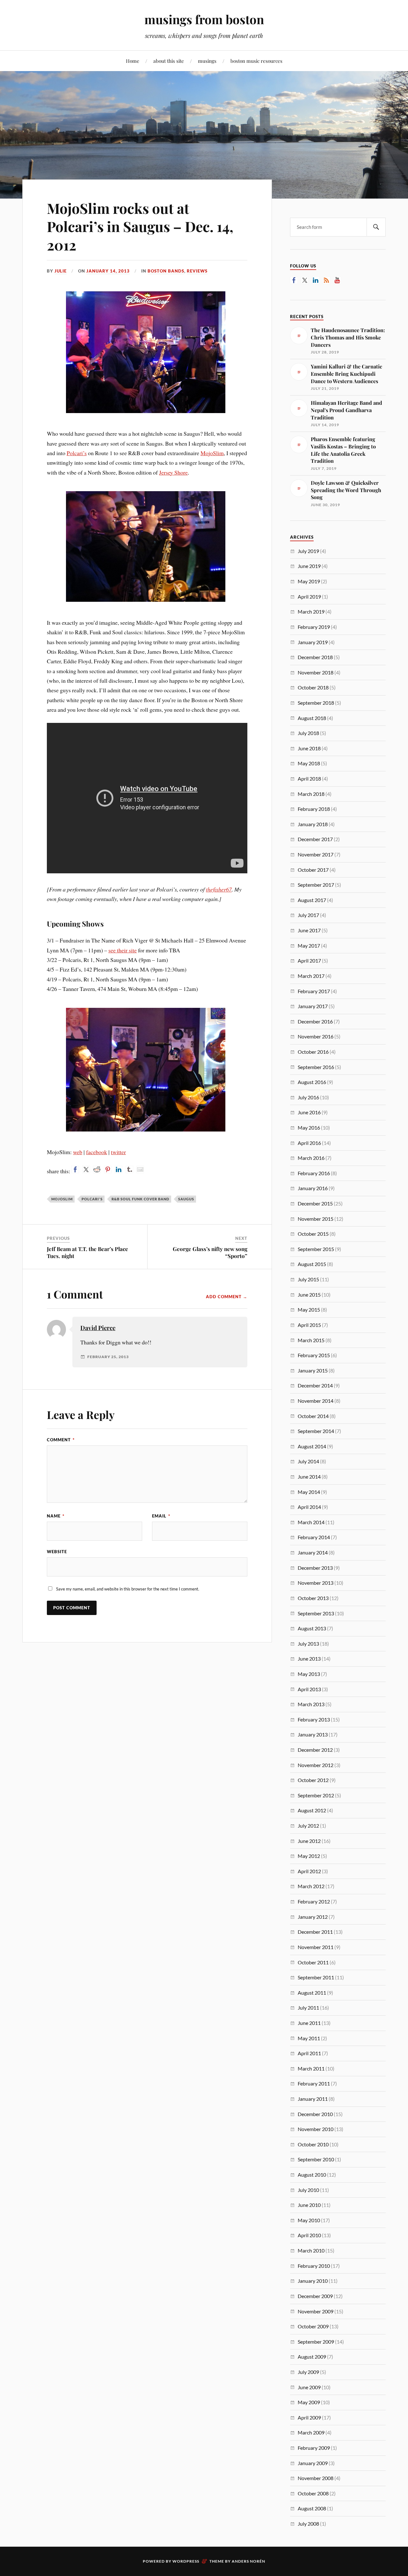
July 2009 (308, 2372)
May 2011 (309, 2038)
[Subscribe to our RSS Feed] (326, 280)
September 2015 (316, 1249)
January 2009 (313, 2463)
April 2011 (309, 2053)
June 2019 (309, 566)
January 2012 (313, 1917)
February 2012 (314, 1901)
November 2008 (316, 2478)
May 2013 (309, 1674)
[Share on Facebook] (75, 1169)
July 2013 (308, 1644)
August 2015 (312, 1264)
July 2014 (308, 1461)
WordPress (186, 2561)
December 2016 (315, 1021)
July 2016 (308, 1097)
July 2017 (308, 915)
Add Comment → (227, 1297)
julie (61, 271)
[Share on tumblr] (129, 1169)
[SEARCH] (376, 227)
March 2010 (311, 2250)
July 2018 (308, 733)
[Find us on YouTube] (337, 280)
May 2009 (309, 2402)
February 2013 (314, 1719)
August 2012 (312, 1810)
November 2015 (316, 1219)
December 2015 (315, 1203)
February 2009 (314, 2448)
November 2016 (316, 1036)
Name (56, 1516)
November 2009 (316, 2311)
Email (161, 1516)
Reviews (197, 271)
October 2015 (313, 1234)
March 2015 (311, 1340)
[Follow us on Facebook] (294, 280)
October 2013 (313, 1598)
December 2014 (315, 1385)
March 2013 (311, 1704)
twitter (118, 1152)
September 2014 (316, 1431)
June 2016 (309, 1112)
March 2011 (311, 2068)
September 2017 (316, 885)
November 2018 (316, 672)
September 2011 (316, 1977)
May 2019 (309, 581)
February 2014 (314, 1537)
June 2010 (309, 2205)
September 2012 (316, 1795)
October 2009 (313, 2326)
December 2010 (315, 2114)
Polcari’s (77, 453)
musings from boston (204, 19)
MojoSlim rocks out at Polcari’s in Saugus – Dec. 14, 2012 (140, 226)
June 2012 (309, 1841)
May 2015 (309, 1310)
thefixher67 (219, 889)
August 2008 (312, 2508)
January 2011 (313, 2099)
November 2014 (316, 1401)
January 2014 (313, 1552)
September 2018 (316, 703)
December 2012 (315, 1750)
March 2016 (311, 1158)
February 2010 (314, 2266)
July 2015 (308, 1279)
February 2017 (314, 991)
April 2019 (309, 597)
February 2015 (314, 1355)
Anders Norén (248, 2561)
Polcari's (92, 1199)
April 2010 (309, 2235)
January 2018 (313, 824)
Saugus (186, 1199)
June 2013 (309, 1659)
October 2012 (313, 1780)
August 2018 (312, 718)
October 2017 (313, 870)
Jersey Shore (173, 472)
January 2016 (313, 1188)
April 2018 (309, 779)
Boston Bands (166, 271)
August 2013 (312, 1628)
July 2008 (308, 2524)
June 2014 (309, 1477)
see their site (123, 950)
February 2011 (314, 2083)
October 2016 (313, 1052)
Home (133, 61)
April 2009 (309, 2417)
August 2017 (312, 900)
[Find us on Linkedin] (316, 280)
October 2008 (313, 2493)
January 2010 (313, 2281)
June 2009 (309, 2387)
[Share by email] (140, 1169)
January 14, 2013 (108, 271)
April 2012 (309, 1871)
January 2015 (313, 1370)
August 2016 (312, 1082)
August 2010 (312, 2175)
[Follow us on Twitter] (305, 280)
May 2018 (309, 763)
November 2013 (316, 1583)
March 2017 (311, 976)
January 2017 (313, 1006)
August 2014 (312, 1446)
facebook (97, 1152)
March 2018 (311, 794)
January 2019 (313, 642)
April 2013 (309, 1689)
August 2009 (312, 2357)
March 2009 (311, 2432)
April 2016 (309, 1143)
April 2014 (309, 1507)
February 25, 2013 (108, 1357)
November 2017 (316, 854)
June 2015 (309, 1295)
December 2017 (315, 839)
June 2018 (309, 748)
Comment (61, 1440)
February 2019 (314, 627)
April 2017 (309, 961)
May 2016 (309, 1128)
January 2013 (313, 1734)
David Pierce (98, 1328)
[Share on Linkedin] (119, 1169)
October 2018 (313, 687)
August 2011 (312, 1993)
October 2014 (313, 1416)
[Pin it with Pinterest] (108, 1169)
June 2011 (309, 2023)
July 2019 (308, 551)
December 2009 (315, 2296)
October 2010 (313, 2144)
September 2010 (316, 2159)
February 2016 (314, 1173)
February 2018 (314, 809)
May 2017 (309, 946)
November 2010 (316, 2129)
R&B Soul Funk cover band (140, 1199)
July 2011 (308, 2008)
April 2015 (309, 1325)
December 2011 (315, 1932)
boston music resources (256, 61)
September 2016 (316, 1067)
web (78, 1152)
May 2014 (309, 1492)
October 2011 (313, 1962)
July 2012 (308, 1826)
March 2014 (311, 1522)
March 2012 (311, 1886)
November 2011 (316, 1947)
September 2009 (316, 2342)
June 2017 (309, 930)
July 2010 (308, 2190)
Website (57, 1552)
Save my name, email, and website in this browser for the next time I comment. (128, 1589)
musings (207, 61)
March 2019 (311, 611)
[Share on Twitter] (86, 1169)
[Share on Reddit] (97, 1169)
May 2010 (309, 2220)
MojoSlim (212, 453)
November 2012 (316, 1765)
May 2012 (309, 1856)
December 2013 (315, 1568)
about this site (169, 61)
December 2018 (315, 657)
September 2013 (316, 1613)
